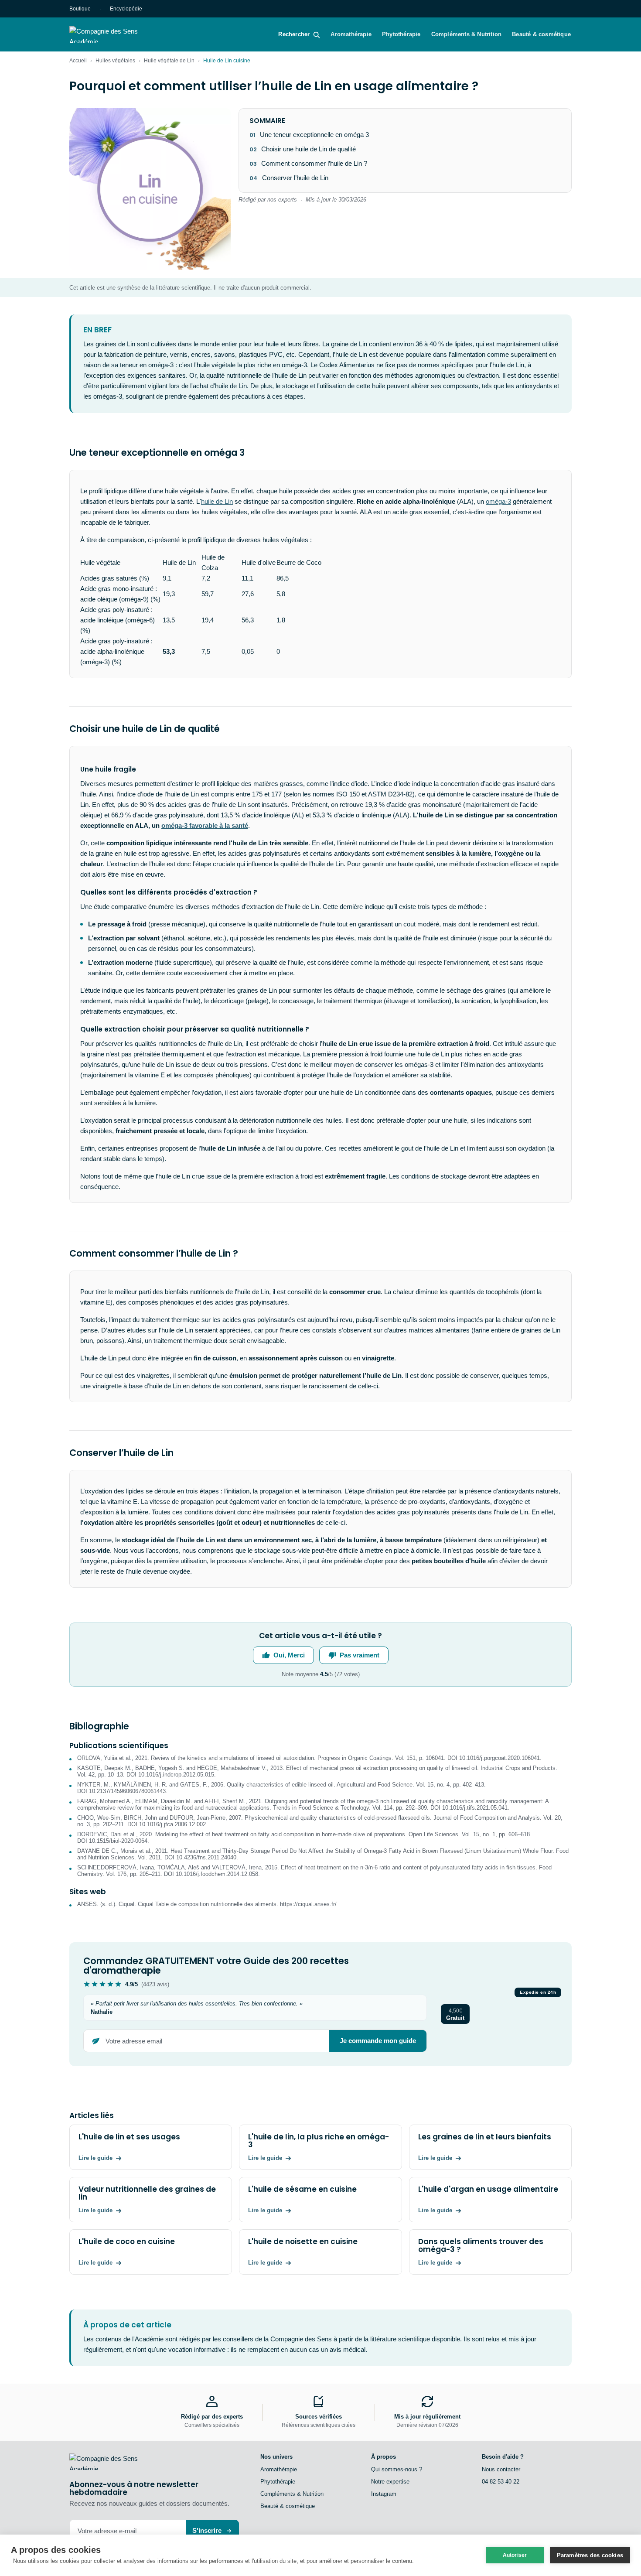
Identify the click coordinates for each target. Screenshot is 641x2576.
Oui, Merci (289, 1655)
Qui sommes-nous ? (397, 2469)
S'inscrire (207, 2530)
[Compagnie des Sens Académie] (116, 34)
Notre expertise (390, 2482)
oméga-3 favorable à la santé (205, 825)
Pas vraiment (360, 1655)
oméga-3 (498, 501)
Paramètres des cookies (590, 2555)
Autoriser (515, 2555)
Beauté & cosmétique (541, 34)
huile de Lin (217, 501)
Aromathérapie (351, 34)
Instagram (384, 2494)
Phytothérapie (401, 34)
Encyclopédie (126, 9)
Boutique (80, 9)
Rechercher (294, 34)
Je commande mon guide (378, 2041)
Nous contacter (501, 2469)
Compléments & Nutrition (467, 34)
